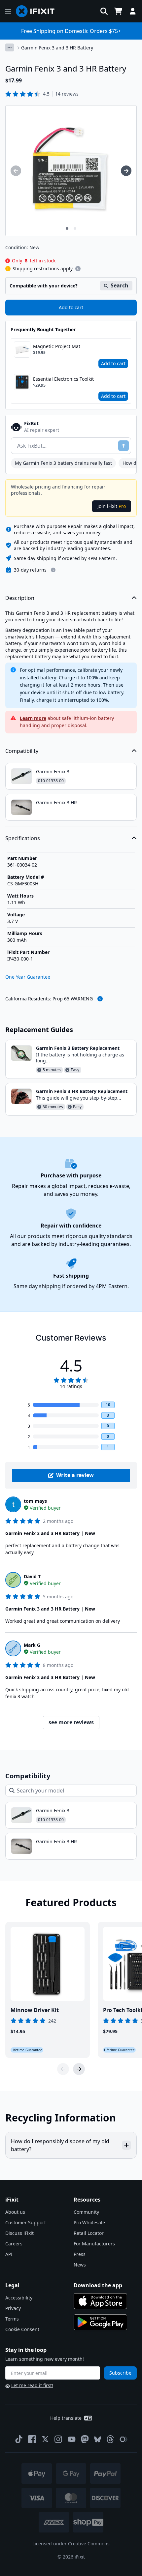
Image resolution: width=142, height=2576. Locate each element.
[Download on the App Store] (100, 2301)
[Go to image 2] (75, 228)
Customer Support (26, 2222)
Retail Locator (89, 2233)
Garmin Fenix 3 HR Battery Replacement (82, 1091)
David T (32, 1576)
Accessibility (19, 2298)
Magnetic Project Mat (57, 346)
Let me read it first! (32, 2385)
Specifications (23, 838)
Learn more (33, 718)
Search (120, 285)
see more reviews (71, 1722)
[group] (16, 171)
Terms (12, 2319)
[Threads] (110, 2439)
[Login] (133, 11)
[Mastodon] (85, 2439)
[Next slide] (79, 2069)
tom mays (35, 1501)
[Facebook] (32, 2439)
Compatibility (22, 751)
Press (80, 2254)
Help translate (66, 2418)
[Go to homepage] (38, 11)
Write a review (75, 1475)
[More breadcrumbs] (10, 47)
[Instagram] (58, 2439)
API (9, 2254)
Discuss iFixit (19, 2233)
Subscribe (120, 2373)
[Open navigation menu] (8, 11)
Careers (14, 2244)
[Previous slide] (63, 2069)
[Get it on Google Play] (100, 2322)
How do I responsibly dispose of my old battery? (60, 2145)
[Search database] (104, 11)
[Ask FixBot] (124, 446)
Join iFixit (112, 506)
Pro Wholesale (89, 2222)
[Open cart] (118, 11)
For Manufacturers (94, 2244)
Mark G (32, 1645)
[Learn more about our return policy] (53, 570)
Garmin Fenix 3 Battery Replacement (78, 1048)
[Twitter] (45, 2439)
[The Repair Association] (124, 2439)
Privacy (13, 2308)
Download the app (98, 2285)
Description (20, 598)
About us (15, 2212)
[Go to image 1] (67, 228)
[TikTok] (19, 2439)
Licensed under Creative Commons (71, 2544)
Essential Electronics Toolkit (63, 379)
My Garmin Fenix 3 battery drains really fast (63, 463)
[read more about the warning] (100, 999)
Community (86, 2212)
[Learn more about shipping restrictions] (78, 269)
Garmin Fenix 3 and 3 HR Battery (57, 48)
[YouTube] (72, 2439)
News (80, 2265)
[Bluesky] (98, 2439)
